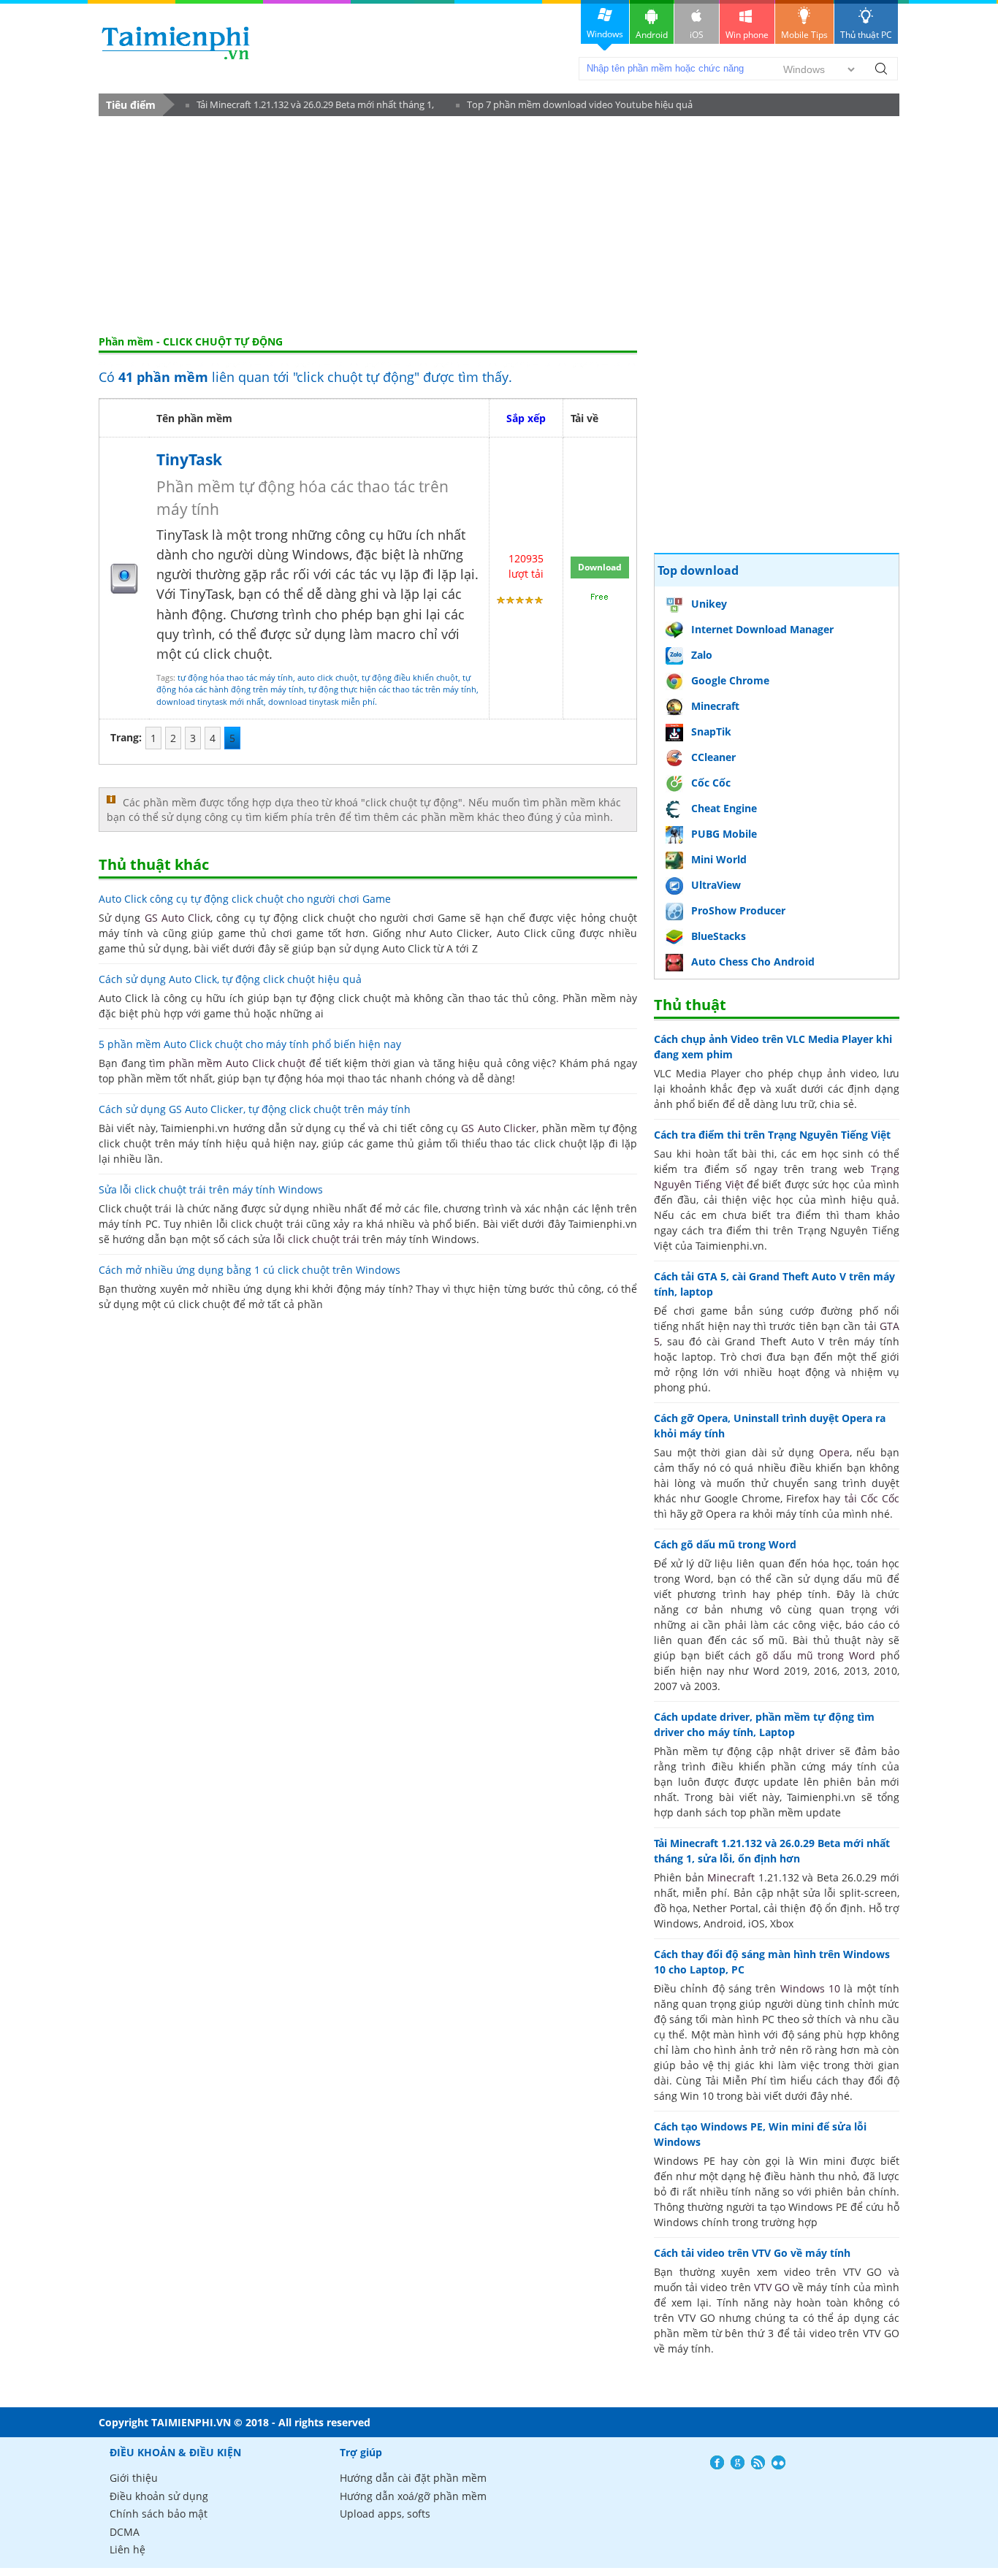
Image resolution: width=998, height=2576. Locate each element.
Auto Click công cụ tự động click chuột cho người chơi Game (245, 899)
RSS (758, 2462)
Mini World (719, 859)
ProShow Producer (738, 910)
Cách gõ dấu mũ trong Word (725, 1544)
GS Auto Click (178, 918)
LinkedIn (778, 2462)
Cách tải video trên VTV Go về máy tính (752, 2253)
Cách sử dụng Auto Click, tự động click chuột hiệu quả (230, 979)
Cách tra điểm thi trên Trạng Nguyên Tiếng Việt (772, 1135)
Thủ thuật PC (866, 35)
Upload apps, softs (385, 2514)
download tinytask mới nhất (210, 702)
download (176, 43)
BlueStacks (719, 936)
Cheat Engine (724, 808)
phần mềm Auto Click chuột (237, 1063)
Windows (605, 34)
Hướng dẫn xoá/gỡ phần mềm (413, 2496)
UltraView (716, 885)
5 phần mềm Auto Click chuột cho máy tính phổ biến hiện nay (250, 1044)
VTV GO (772, 2287)
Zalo (702, 655)
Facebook (717, 2462)
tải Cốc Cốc (872, 1498)
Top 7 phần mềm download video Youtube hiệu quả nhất (574, 107)
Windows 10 (810, 1988)
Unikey (709, 604)
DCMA (125, 2532)
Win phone (747, 35)
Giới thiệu (134, 2478)
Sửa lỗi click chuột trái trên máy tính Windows (211, 1189)
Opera (834, 1452)
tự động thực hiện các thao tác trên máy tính (392, 689)
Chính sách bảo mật (159, 2514)
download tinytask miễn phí (321, 702)
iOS (697, 35)
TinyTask (189, 459)
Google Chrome (730, 680)
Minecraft (715, 706)
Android (652, 35)
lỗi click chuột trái (316, 1239)
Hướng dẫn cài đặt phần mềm (413, 2478)
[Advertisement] (499, 226)
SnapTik (711, 731)
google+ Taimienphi (738, 2462)
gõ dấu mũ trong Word (816, 1655)
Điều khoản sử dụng (159, 2496)
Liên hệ (127, 2549)
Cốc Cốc (711, 783)
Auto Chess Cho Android (753, 962)
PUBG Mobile (724, 834)
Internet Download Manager (762, 629)
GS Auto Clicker (499, 1128)
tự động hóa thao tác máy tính (235, 677)
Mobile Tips (804, 35)
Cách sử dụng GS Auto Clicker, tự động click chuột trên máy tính (255, 1109)
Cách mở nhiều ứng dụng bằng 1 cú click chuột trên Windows (249, 1270)
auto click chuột (327, 677)
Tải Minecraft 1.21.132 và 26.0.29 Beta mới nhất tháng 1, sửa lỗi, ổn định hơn (310, 107)
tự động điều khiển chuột (410, 677)
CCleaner (713, 757)
